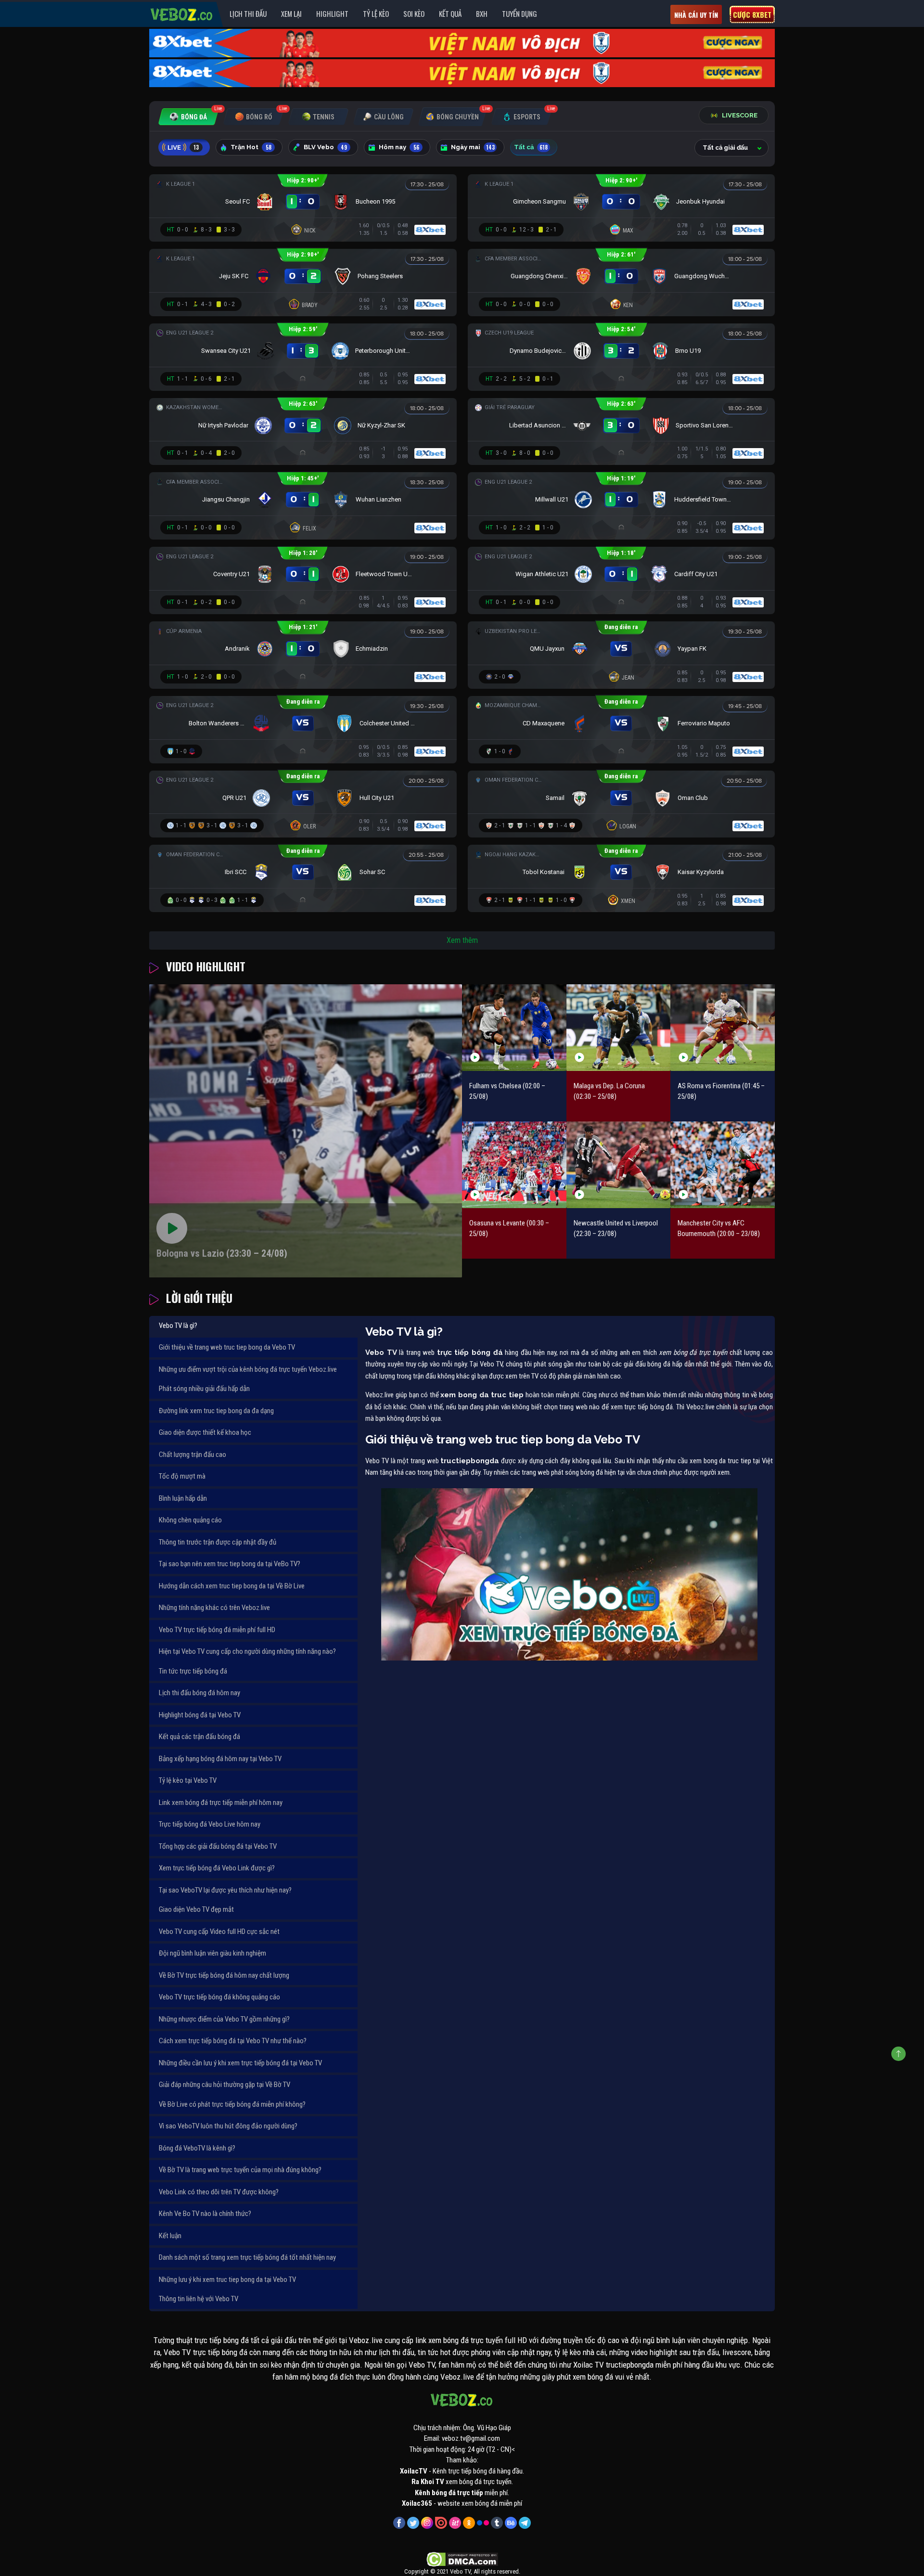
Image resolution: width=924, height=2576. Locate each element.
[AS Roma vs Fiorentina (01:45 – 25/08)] (723, 1027)
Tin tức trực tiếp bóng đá (193, 1671)
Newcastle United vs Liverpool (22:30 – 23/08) (616, 1229)
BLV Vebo (325, 147)
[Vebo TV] (182, 13)
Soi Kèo (414, 13)
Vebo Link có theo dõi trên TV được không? (219, 2192)
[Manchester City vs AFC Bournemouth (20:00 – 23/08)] (723, 1165)
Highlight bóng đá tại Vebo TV (200, 1715)
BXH (482, 13)
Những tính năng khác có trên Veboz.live (214, 1608)
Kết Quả (450, 13)
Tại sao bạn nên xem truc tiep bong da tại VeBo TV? (230, 1564)
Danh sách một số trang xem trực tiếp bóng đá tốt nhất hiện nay (247, 2257)
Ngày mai (473, 147)
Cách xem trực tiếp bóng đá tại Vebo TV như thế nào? (233, 2041)
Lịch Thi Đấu (248, 13)
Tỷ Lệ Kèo (376, 13)
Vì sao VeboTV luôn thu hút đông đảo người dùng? (228, 2126)
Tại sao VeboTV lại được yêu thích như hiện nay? (225, 1890)
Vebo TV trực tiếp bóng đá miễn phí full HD (217, 1630)
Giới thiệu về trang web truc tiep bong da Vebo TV (227, 1347)
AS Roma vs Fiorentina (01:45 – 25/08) (721, 1091)
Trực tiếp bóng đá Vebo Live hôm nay (210, 1824)
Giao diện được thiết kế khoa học (205, 1432)
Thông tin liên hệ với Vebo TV (199, 2299)
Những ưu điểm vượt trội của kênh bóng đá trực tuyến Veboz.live (248, 1369)
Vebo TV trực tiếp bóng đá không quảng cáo (219, 1997)
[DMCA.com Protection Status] (462, 2559)
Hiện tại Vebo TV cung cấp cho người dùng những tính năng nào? (247, 1651)
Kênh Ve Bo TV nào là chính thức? (205, 2214)
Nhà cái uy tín (696, 15)
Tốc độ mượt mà (182, 1476)
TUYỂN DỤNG (520, 13)
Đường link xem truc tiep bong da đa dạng (216, 1411)
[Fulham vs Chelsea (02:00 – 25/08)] (514, 1027)
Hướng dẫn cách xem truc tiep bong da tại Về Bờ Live (232, 1586)
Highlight (332, 13)
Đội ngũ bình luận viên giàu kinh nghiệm (212, 1953)
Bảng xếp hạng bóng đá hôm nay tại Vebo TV (220, 1759)
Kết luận (170, 2236)
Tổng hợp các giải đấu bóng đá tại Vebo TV (218, 1846)
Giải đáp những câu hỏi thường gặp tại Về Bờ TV (225, 2085)
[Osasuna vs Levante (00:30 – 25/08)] (514, 1165)
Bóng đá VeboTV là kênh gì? (197, 2148)
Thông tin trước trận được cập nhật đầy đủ (218, 1542)
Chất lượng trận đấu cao (192, 1455)
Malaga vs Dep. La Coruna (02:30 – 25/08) (609, 1091)
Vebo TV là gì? (178, 1326)
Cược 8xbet (752, 14)
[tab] (188, 117)
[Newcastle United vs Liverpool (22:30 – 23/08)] (619, 1165)
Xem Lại (291, 13)
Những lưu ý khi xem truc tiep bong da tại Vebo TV (227, 2280)
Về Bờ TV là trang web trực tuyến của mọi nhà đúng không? (240, 2170)
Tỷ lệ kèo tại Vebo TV (188, 1780)
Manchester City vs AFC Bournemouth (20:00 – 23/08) (719, 1229)
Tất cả (531, 147)
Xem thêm (462, 940)
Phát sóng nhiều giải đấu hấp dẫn (204, 1389)
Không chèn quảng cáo (190, 1520)
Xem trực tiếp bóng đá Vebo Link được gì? (217, 1868)
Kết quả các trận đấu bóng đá (199, 1737)
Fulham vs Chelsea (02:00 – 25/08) (507, 1091)
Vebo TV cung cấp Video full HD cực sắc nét (219, 1932)
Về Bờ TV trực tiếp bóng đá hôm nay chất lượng (224, 1975)
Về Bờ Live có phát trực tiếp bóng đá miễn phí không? (232, 2104)
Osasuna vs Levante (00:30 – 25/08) (509, 1229)
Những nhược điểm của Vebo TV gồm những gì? (224, 2019)
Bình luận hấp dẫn (183, 1498)
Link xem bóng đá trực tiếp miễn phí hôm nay (221, 1803)
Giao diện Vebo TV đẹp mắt (196, 1909)
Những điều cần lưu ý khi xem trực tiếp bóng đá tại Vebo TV (240, 2063)
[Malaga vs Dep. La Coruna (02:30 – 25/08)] (619, 1027)
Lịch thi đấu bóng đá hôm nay (199, 1693)
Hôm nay (399, 147)
